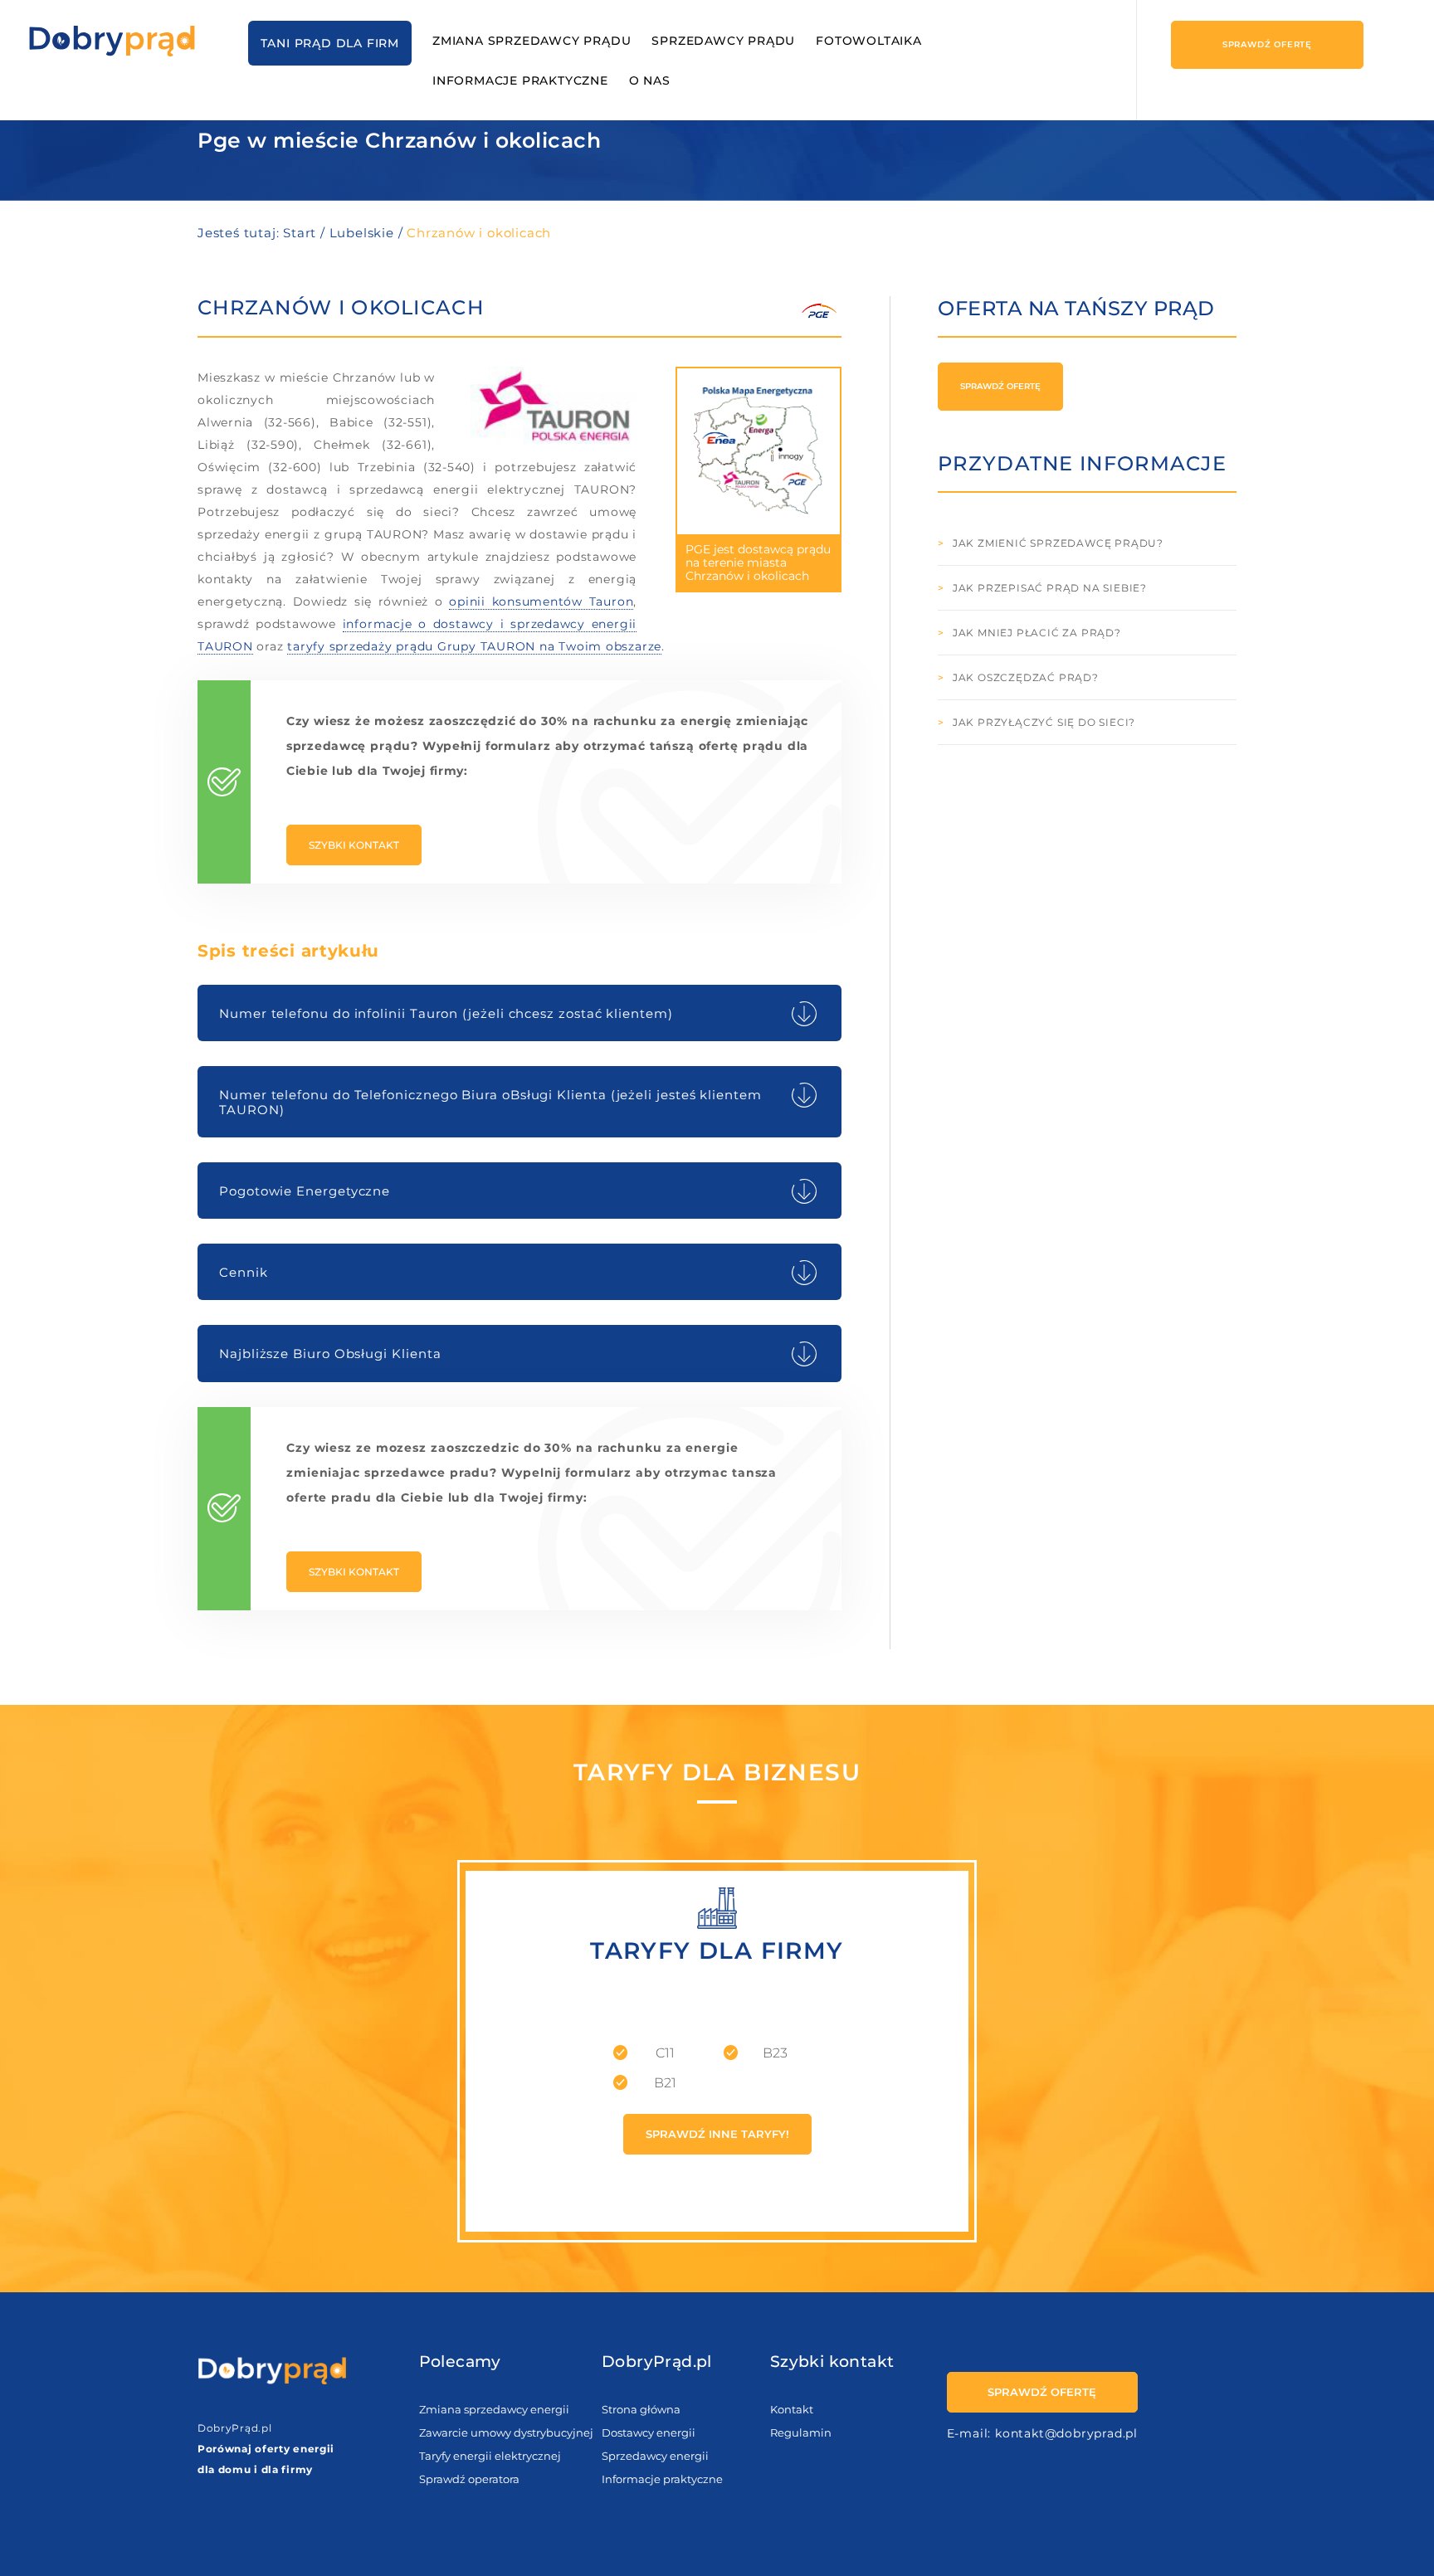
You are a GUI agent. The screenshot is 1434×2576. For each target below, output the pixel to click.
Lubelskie (362, 233)
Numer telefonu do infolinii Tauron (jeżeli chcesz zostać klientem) (446, 1013)
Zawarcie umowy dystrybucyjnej (506, 2432)
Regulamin (801, 2432)
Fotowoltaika (869, 41)
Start (300, 233)
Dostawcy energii (649, 2432)
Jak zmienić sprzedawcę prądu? (1058, 543)
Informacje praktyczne (520, 80)
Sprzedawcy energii (655, 2456)
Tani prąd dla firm (330, 43)
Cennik (244, 1272)
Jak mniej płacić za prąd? (1037, 633)
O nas (650, 80)
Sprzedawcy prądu (723, 41)
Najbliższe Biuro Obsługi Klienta (330, 1354)
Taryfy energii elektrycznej (490, 2456)
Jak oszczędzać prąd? (1026, 677)
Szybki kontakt (354, 845)
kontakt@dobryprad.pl (1066, 2433)
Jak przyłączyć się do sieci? (1044, 722)
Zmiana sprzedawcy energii (494, 2409)
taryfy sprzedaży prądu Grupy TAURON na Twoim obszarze (474, 646)
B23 (775, 2053)
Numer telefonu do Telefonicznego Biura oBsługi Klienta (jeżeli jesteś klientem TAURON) (490, 1102)
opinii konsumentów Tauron (541, 601)
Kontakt (792, 2409)
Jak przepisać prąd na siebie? (1050, 588)
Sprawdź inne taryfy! (717, 2134)
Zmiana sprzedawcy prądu (532, 41)
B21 (665, 2083)
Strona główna (641, 2409)
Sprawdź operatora (469, 2479)
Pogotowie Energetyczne (305, 1191)
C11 (665, 2053)
